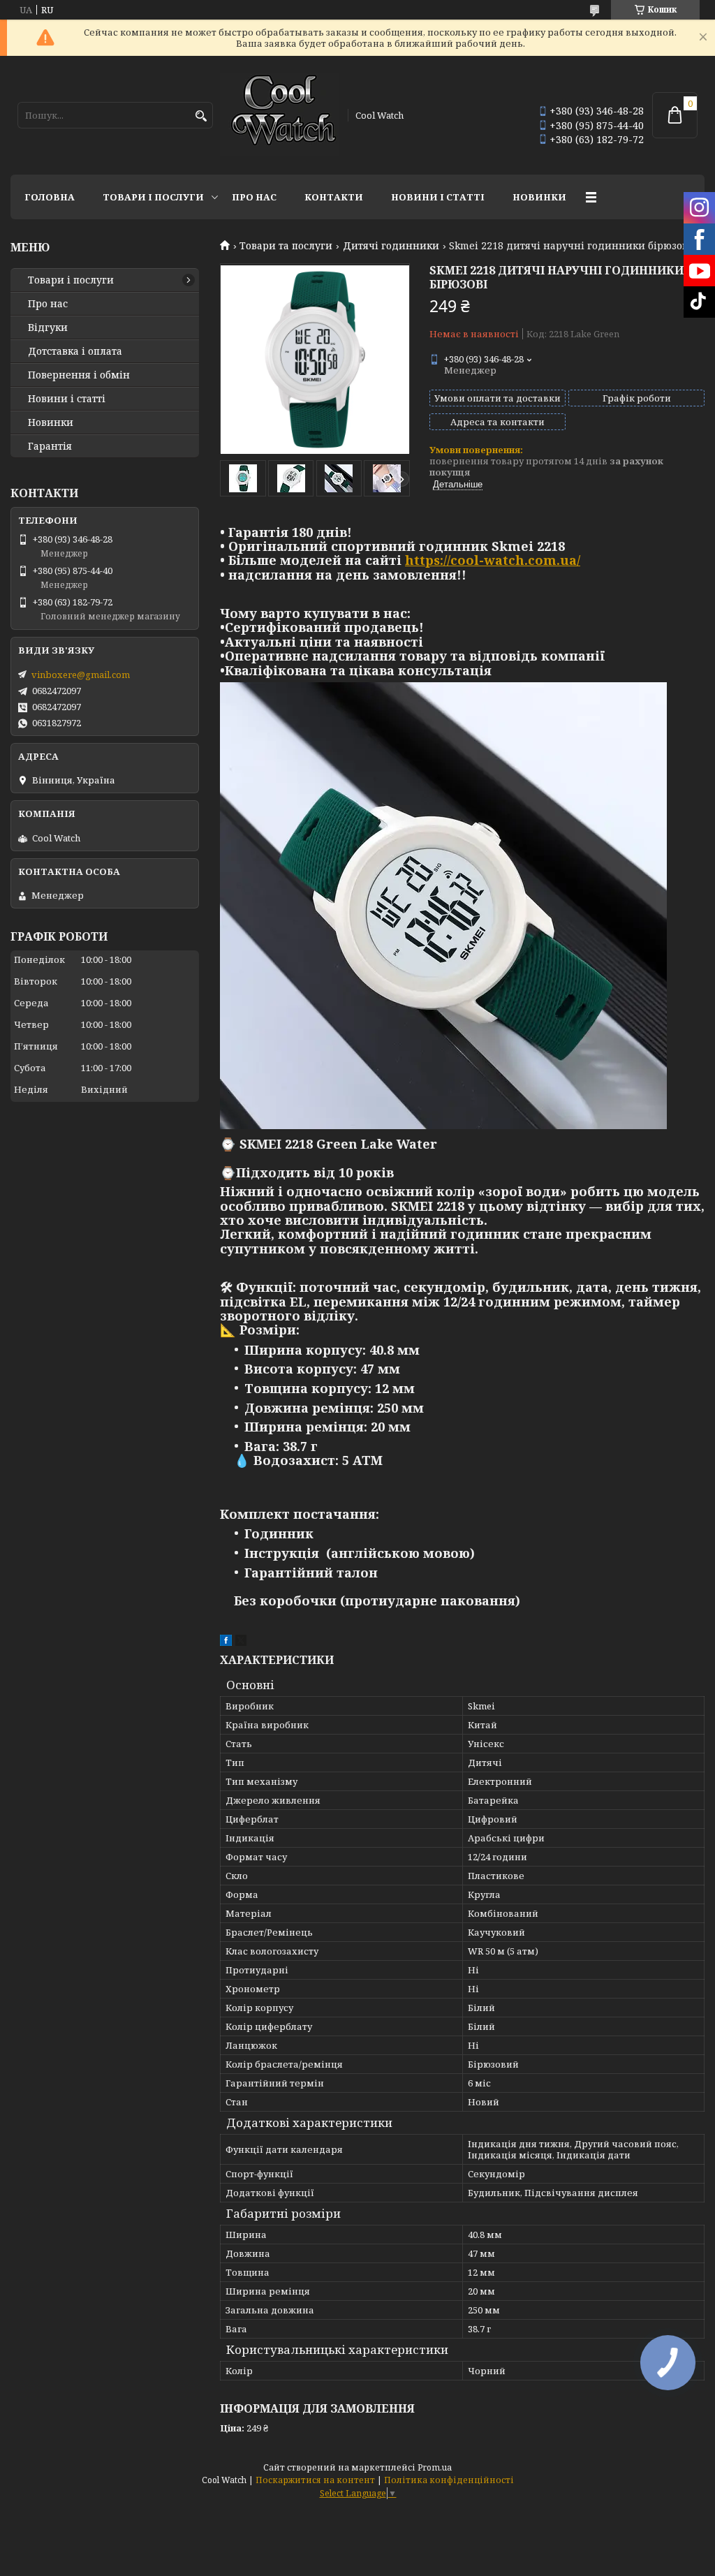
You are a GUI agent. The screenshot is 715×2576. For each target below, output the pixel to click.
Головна (50, 197)
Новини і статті (438, 197)
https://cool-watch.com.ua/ (493, 560)
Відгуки (48, 327)
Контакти (334, 197)
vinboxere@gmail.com (81, 675)
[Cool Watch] (279, 115)
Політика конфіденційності (449, 2480)
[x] (241, 1642)
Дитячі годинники (391, 246)
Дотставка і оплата (75, 351)
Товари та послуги (286, 246)
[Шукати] (201, 116)
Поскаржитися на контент (315, 2480)
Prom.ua (435, 2467)
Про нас (254, 197)
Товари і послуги (153, 197)
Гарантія (50, 446)
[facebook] (226, 1642)
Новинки (539, 197)
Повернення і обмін (79, 375)
